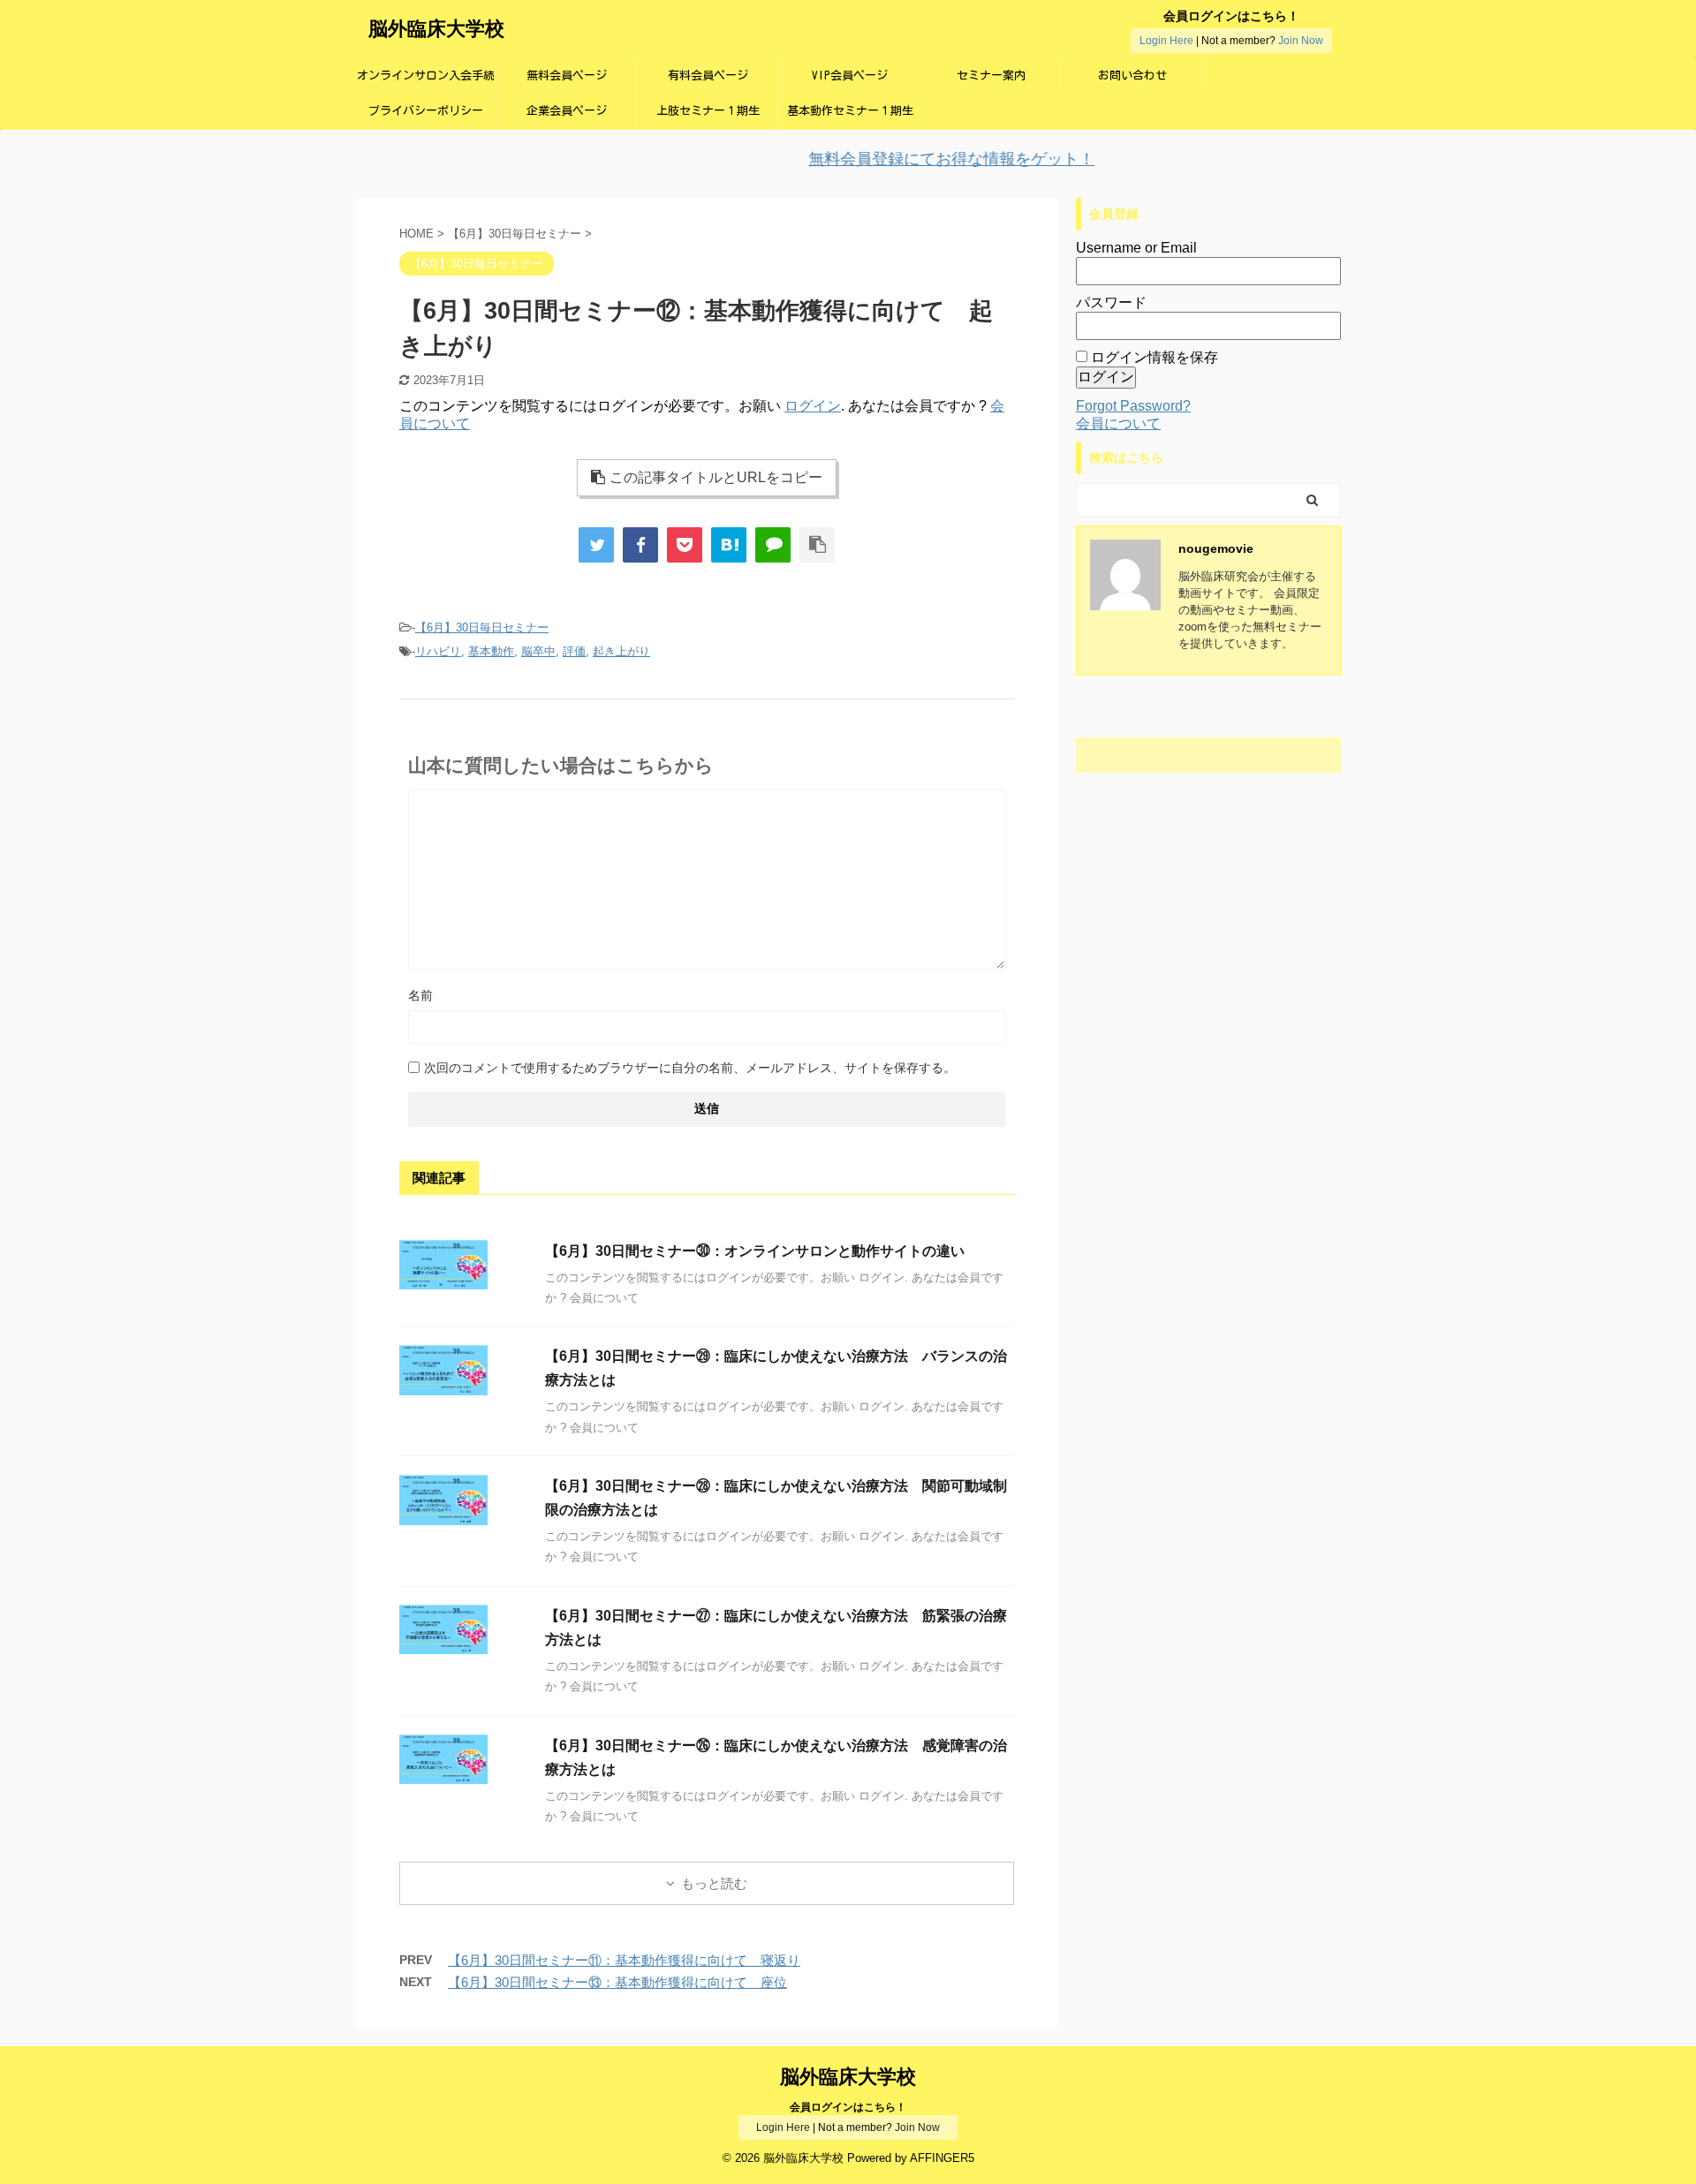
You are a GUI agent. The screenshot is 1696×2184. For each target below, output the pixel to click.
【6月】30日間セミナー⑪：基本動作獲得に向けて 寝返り (624, 1960)
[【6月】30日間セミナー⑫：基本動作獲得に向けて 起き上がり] (729, 545)
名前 (420, 995)
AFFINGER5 (942, 2158)
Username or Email (1136, 248)
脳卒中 (538, 651)
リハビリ (438, 651)
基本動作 (491, 651)
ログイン (813, 406)
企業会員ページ (567, 111)
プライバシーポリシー (426, 111)
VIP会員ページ (850, 76)
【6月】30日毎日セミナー (482, 627)
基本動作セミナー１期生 (850, 111)
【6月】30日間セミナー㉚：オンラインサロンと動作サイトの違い (755, 1251)
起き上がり (621, 651)
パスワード (1111, 302)
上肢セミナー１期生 (708, 111)
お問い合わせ (1132, 76)
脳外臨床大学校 (436, 29)
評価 (574, 651)
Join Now (1301, 41)
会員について (1118, 423)
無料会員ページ (567, 76)
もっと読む (714, 1883)
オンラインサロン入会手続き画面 (426, 82)
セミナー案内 (991, 76)
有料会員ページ (708, 76)
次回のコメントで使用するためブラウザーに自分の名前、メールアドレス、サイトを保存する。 (690, 1068)
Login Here (1166, 41)
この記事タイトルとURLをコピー (716, 477)
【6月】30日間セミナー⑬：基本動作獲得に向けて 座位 (617, 1982)
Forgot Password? (1133, 406)
